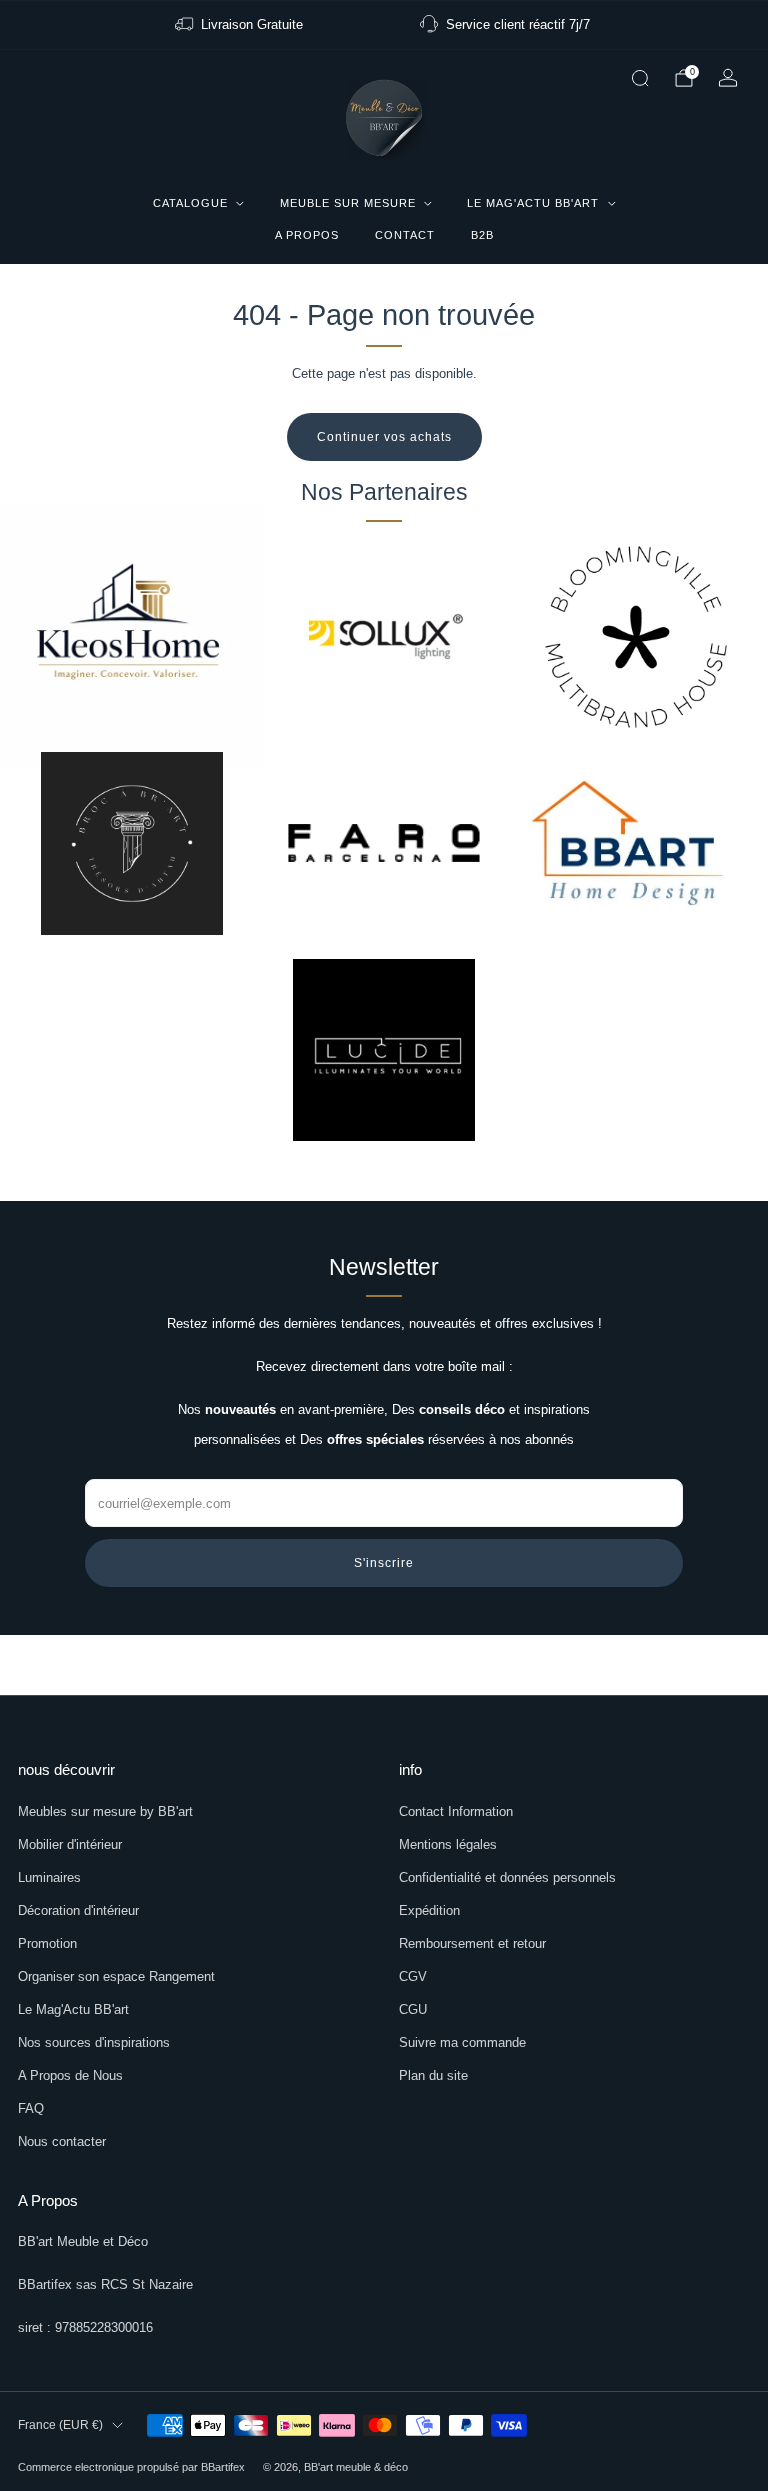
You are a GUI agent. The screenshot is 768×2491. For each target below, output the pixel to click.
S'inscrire (384, 1563)
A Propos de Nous (70, 2075)
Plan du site (433, 2075)
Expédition (429, 1910)
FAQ (31, 2108)
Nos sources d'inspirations (94, 2042)
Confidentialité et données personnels (507, 1877)
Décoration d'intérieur (78, 1910)
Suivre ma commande (462, 2042)
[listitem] (240, 25)
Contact (405, 235)
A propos (307, 235)
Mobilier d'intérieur (70, 1844)
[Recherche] (640, 78)
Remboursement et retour (472, 1943)
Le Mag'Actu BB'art (533, 203)
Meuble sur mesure (348, 203)
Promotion (47, 1943)
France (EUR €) (60, 2425)
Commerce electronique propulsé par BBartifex (131, 2467)
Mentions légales (448, 1844)
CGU (413, 2009)
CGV (413, 1976)
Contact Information (456, 1811)
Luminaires (49, 1877)
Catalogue (190, 203)
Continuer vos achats (384, 437)
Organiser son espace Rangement (116, 1976)
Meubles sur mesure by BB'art (105, 1811)
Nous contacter (62, 2141)
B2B (482, 235)
